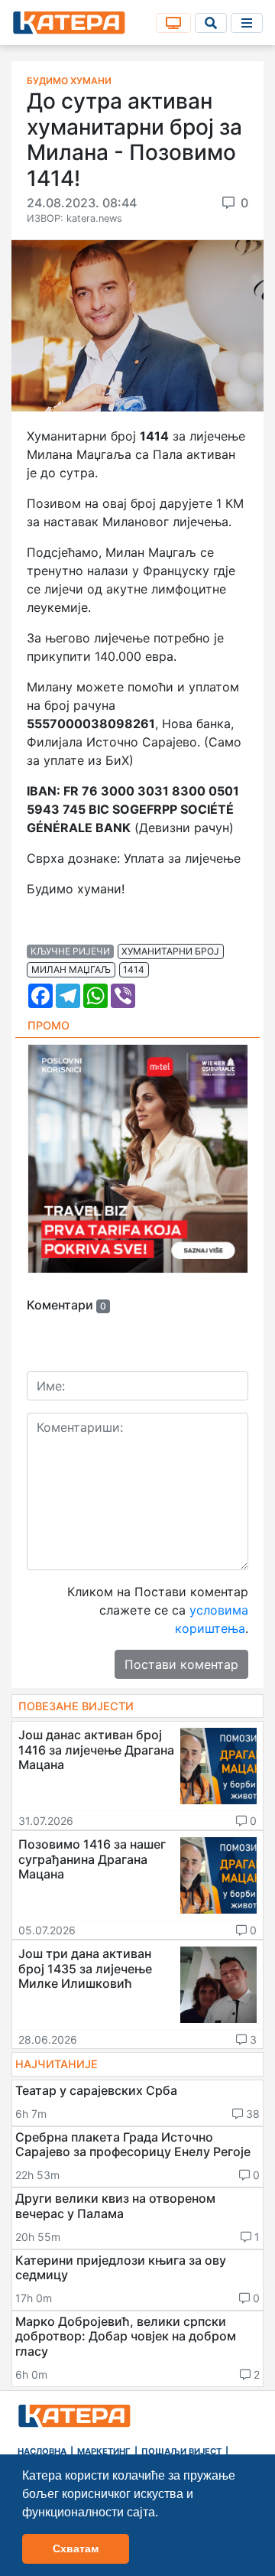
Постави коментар (181, 1664)
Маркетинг (104, 2451)
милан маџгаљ (71, 969)
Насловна (42, 2451)
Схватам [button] (76, 2548)
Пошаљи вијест (181, 2451)
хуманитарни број (170, 951)
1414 (134, 969)
